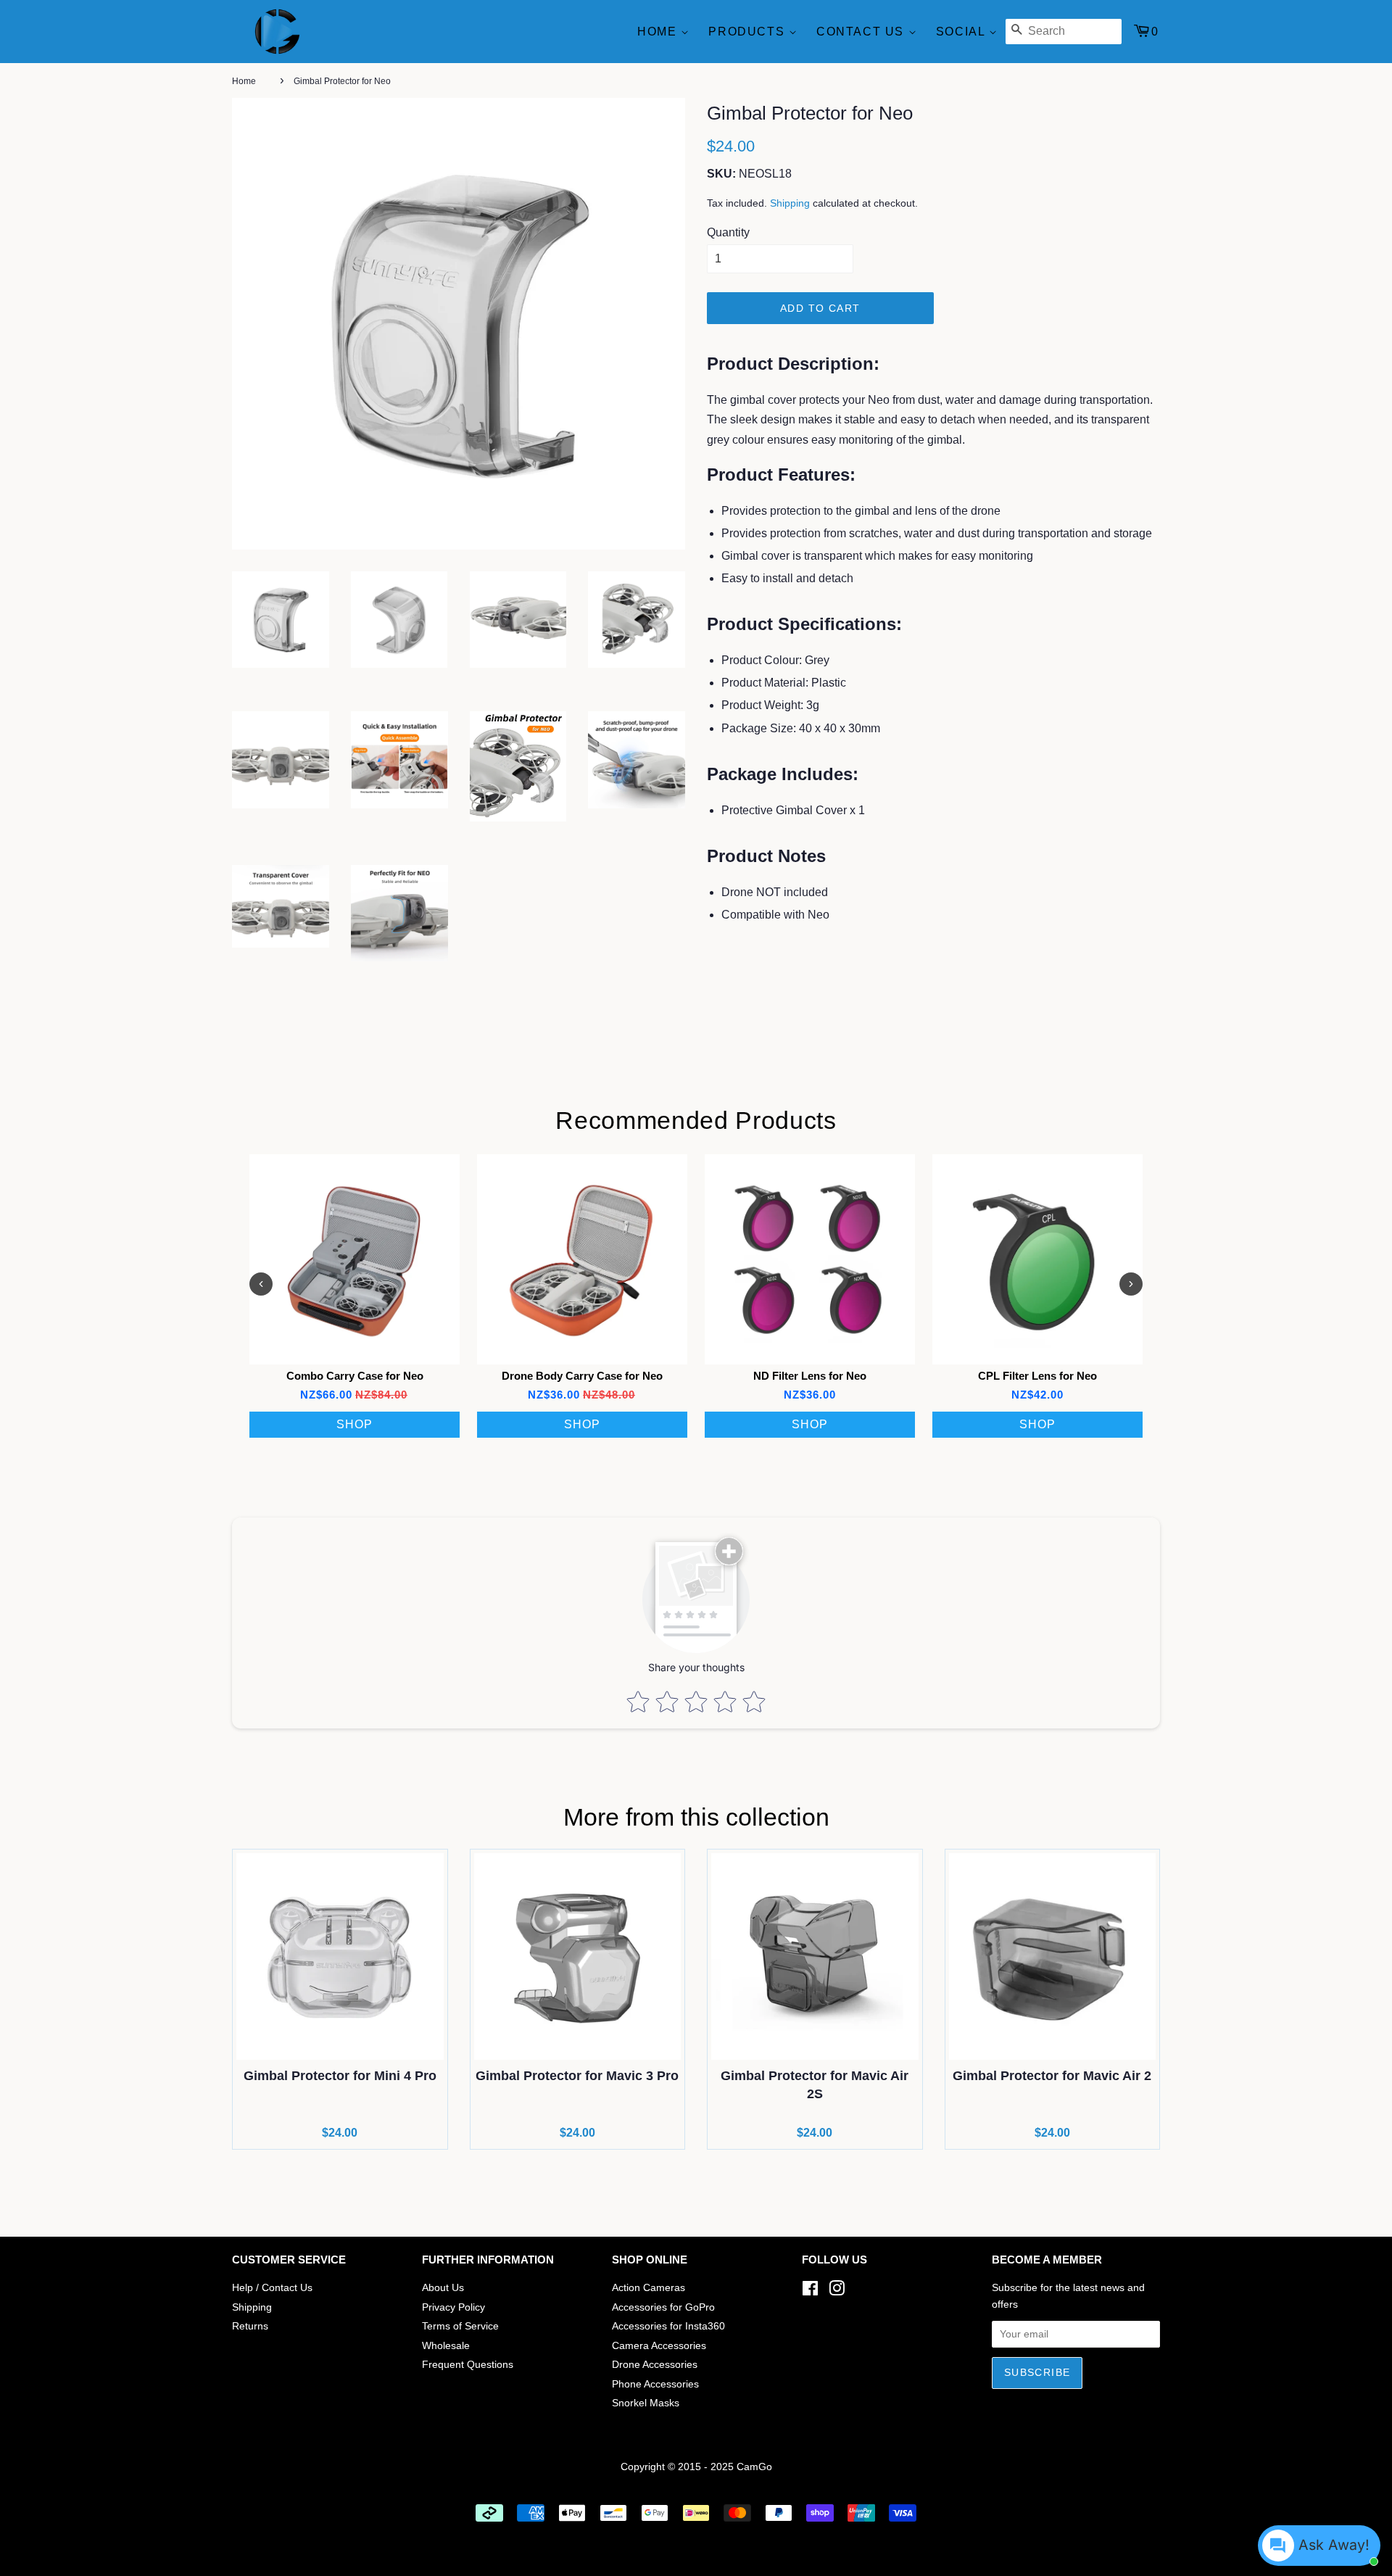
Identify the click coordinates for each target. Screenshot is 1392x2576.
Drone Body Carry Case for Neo (582, 1376)
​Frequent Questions (468, 2365)
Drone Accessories (655, 2365)
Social (962, 32)
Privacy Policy (453, 2307)
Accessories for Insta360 (668, 2326)
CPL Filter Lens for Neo (1037, 1376)
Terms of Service (460, 2326)
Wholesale (446, 2346)
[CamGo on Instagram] (837, 2291)
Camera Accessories (659, 2346)
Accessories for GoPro (663, 2307)
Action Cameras (649, 2288)
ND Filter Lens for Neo (810, 1376)
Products (748, 32)
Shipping (790, 203)
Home (659, 32)
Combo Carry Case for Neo (355, 1376)
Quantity (728, 232)
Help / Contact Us (272, 2288)
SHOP (355, 1424)
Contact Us (862, 32)
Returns (250, 2326)
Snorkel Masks (646, 2403)
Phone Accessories (655, 2384)
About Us (443, 2288)
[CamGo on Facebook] (810, 2291)
